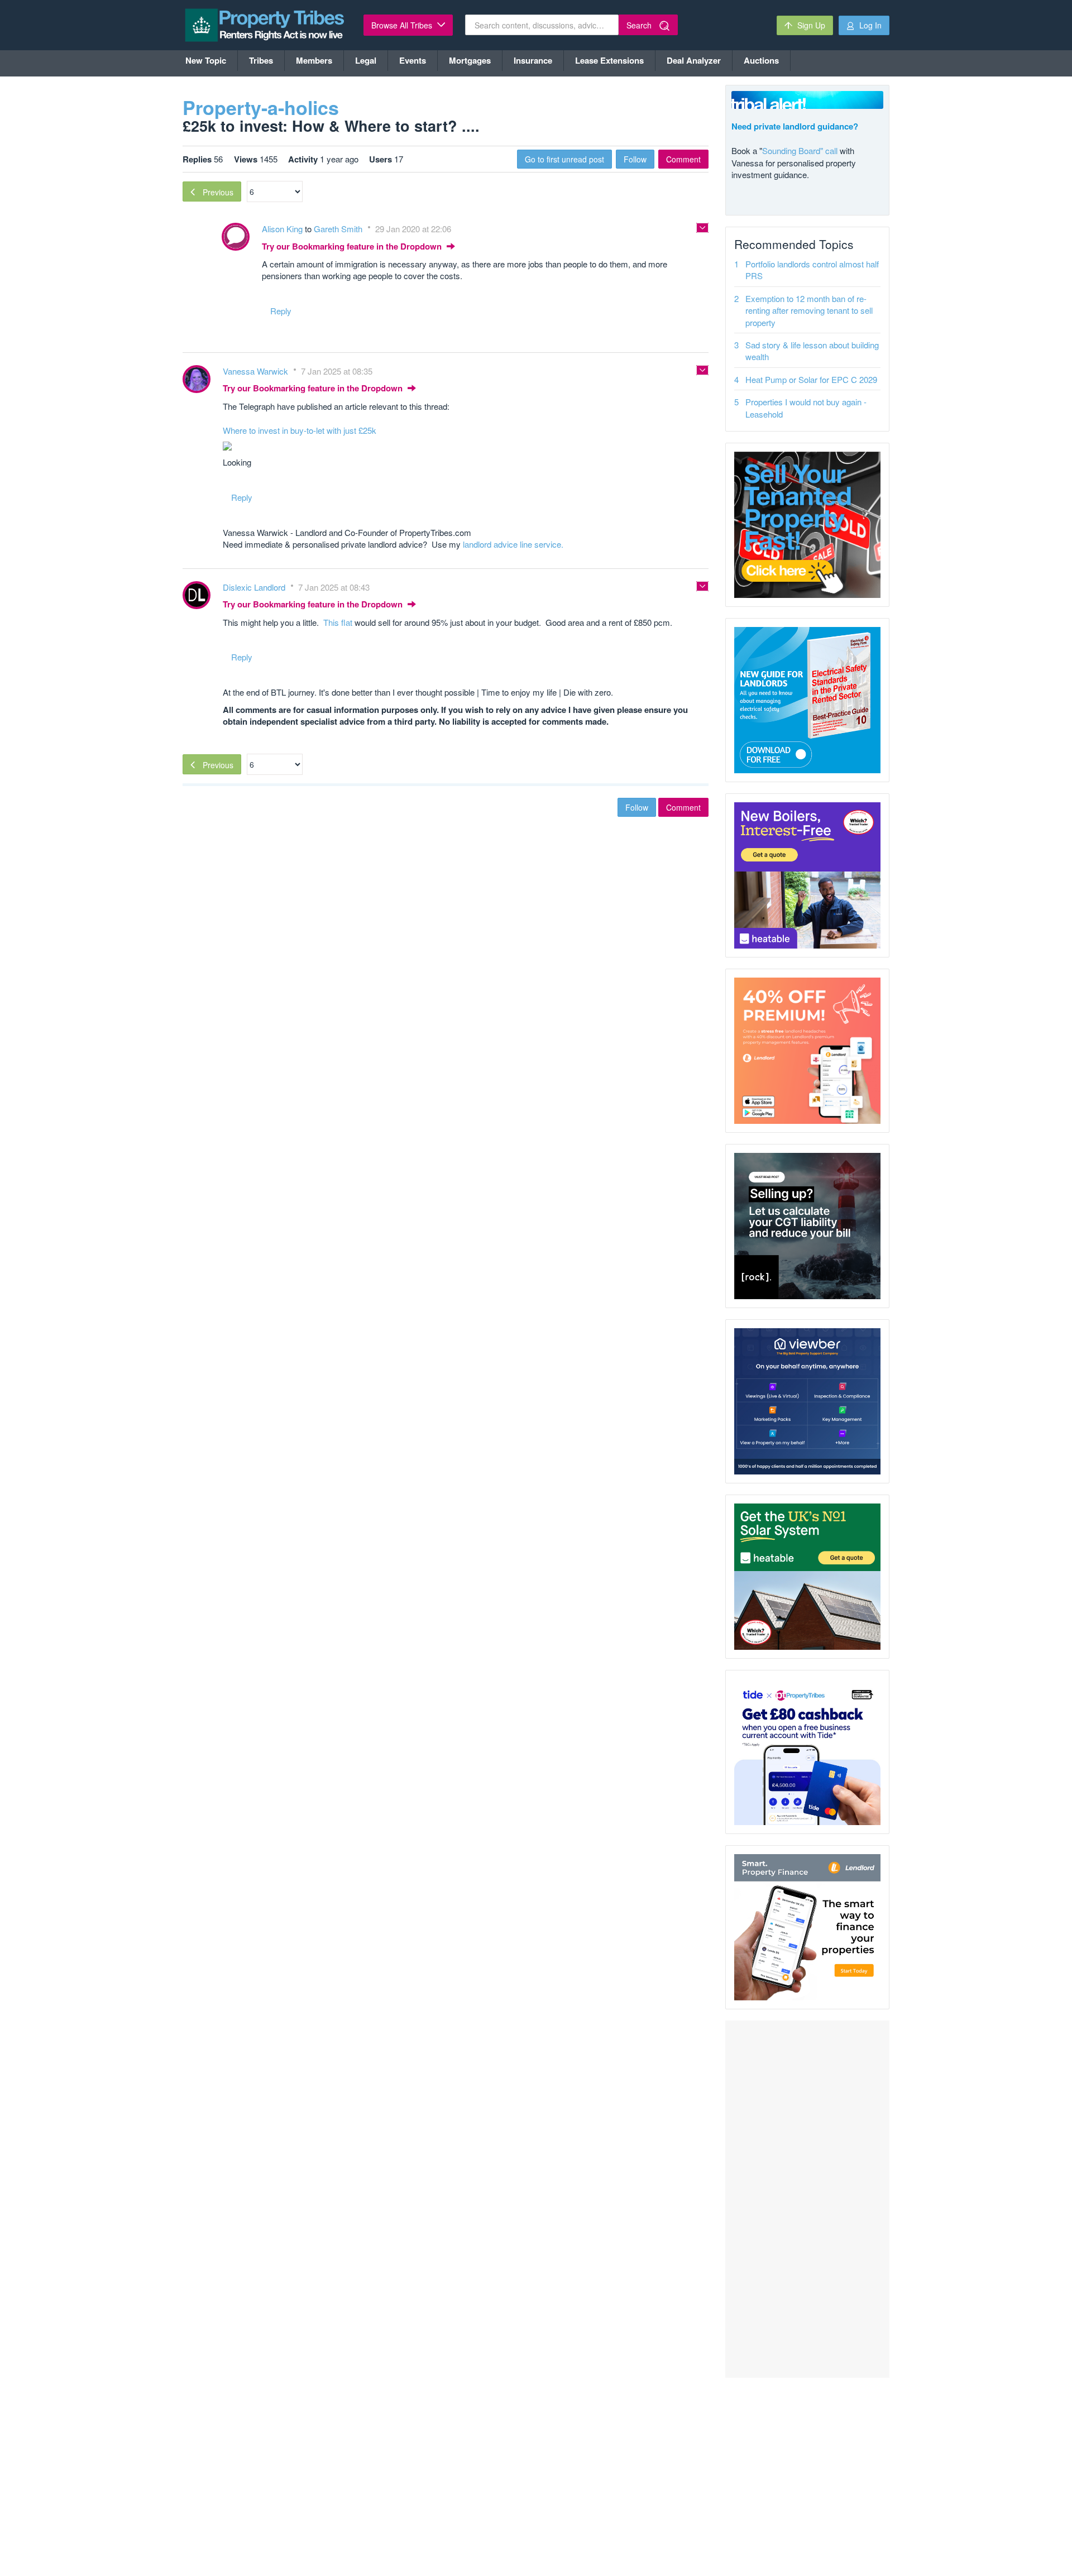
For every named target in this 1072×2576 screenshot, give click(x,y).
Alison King (283, 229)
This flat (338, 622)
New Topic (206, 60)
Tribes (261, 60)
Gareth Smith (339, 229)
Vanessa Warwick (257, 371)
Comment (683, 159)
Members (314, 60)
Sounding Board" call (800, 150)
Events (413, 60)
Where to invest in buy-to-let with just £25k (300, 430)
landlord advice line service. (513, 544)
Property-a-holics (261, 107)
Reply (281, 311)
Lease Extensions (609, 60)
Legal (366, 60)
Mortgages (470, 60)
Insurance (533, 60)
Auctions (761, 60)
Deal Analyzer (694, 60)
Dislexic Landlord (255, 587)
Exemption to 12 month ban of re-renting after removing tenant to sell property (809, 310)
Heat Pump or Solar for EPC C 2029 (811, 379)
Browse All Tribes (403, 25)
